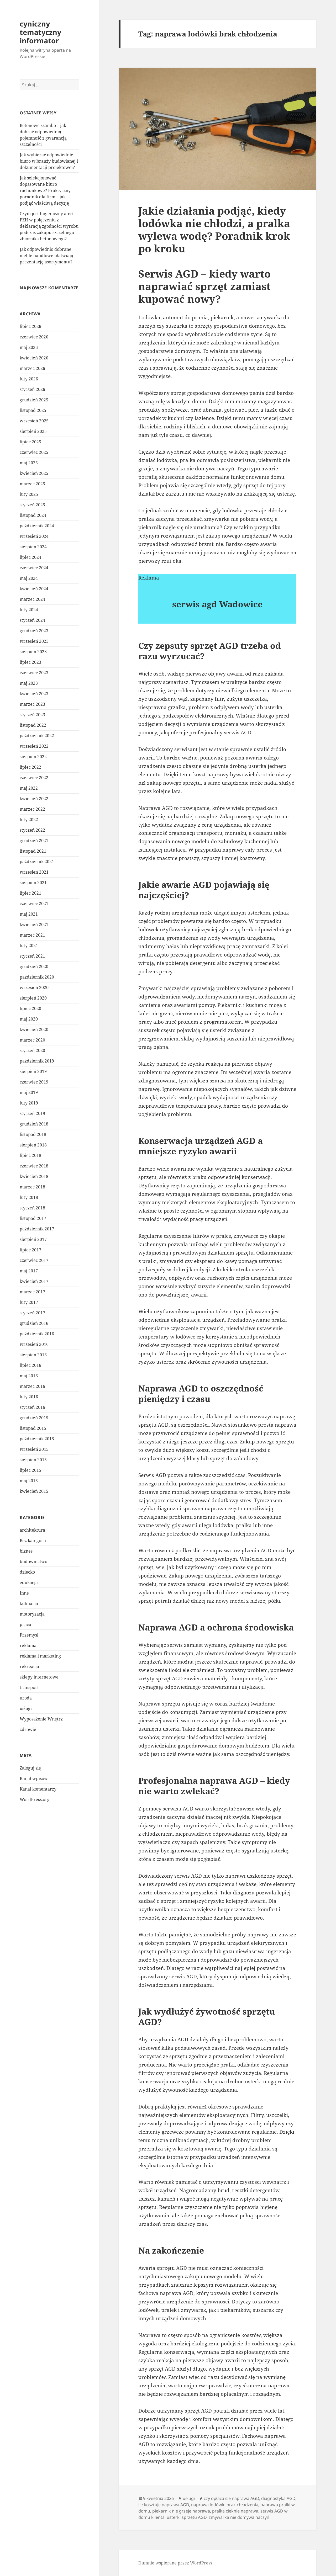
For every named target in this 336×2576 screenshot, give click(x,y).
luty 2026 (29, 379)
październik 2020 (37, 977)
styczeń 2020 (32, 1050)
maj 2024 (29, 578)
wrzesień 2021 (34, 872)
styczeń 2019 (32, 1113)
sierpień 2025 (33, 431)
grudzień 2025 (34, 400)
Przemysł (29, 1635)
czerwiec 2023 (34, 673)
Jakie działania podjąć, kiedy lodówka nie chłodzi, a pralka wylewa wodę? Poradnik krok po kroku (214, 229)
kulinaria (29, 1603)
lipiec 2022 (30, 767)
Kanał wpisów (34, 1778)
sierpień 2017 (33, 1239)
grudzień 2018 (34, 1124)
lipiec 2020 (30, 1008)
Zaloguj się (30, 1768)
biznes (26, 1551)
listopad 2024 (33, 515)
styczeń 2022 (32, 830)
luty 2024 (29, 610)
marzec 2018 (32, 1187)
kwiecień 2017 (34, 1281)
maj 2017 (29, 1271)
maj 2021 (29, 914)
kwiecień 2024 (34, 589)
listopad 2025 (33, 410)
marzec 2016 (32, 1386)
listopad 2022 (33, 725)
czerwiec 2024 (34, 568)
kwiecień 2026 (34, 358)
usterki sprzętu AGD (187, 2517)
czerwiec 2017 (34, 1260)
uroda (26, 1698)
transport (29, 1687)
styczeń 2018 (32, 1208)
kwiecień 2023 (34, 694)
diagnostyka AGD (278, 2498)
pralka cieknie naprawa (235, 2511)
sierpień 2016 (33, 1355)
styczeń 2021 (32, 956)
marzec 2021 (32, 935)
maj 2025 (29, 463)
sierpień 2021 (33, 883)
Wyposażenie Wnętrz (41, 1719)
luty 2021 (29, 946)
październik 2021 (37, 862)
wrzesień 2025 (34, 421)
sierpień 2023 (33, 652)
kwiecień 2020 (34, 1029)
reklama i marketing (40, 1656)
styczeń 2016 (32, 1407)
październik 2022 (37, 736)
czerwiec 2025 (34, 452)
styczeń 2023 (32, 715)
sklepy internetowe (39, 1677)
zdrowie (28, 1729)
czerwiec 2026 (34, 337)
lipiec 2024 (30, 557)
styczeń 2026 (32, 389)
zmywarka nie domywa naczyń (239, 2517)
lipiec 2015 (30, 1470)
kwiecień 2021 (34, 925)
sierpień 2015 (33, 1460)
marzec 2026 (32, 368)
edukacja (29, 1582)
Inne (24, 1593)
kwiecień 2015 (34, 1491)
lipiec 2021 (30, 893)
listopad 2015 (33, 1428)
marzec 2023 (32, 704)
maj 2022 (29, 788)
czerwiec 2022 (34, 778)
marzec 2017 (32, 1292)
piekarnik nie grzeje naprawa (181, 2511)
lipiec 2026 (30, 326)
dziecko (27, 1572)
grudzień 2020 (34, 966)
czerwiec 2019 (34, 1082)
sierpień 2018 (33, 1145)
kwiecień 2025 (34, 473)
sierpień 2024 (33, 547)
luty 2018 (29, 1197)
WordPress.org (35, 1799)
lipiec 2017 (30, 1250)
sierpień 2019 (33, 1071)
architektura (32, 1530)
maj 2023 (29, 683)
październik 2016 (37, 1334)
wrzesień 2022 (34, 746)
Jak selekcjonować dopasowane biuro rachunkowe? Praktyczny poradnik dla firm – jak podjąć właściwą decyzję (45, 190)
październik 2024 (37, 526)
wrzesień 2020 (34, 987)
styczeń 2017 (32, 1313)
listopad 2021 (33, 851)
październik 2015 (37, 1439)
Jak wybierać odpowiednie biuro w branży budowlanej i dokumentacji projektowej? (49, 161)
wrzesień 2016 (34, 1344)
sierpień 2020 (33, 998)
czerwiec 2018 (34, 1166)
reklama (28, 1645)
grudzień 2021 (34, 841)
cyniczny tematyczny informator (40, 32)
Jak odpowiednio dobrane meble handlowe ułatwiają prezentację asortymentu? (46, 256)
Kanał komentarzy (38, 1789)
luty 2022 (29, 820)
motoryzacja (32, 1614)
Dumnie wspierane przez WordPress (175, 2563)
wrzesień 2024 (34, 536)
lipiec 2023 (30, 662)
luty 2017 (29, 1302)
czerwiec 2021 (34, 904)
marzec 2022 (32, 809)
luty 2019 (29, 1103)
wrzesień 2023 (34, 641)
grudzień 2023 (34, 631)
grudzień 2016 (34, 1323)
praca (25, 1624)
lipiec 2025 (30, 442)
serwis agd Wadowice (217, 604)
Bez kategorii (33, 1541)
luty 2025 (29, 494)
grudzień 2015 (34, 1418)
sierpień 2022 (33, 757)
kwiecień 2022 (34, 799)
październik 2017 (37, 1229)
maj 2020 (29, 1019)
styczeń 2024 (32, 620)
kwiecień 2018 (34, 1176)
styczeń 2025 (32, 505)
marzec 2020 (32, 1040)
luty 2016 (29, 1397)
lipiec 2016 (30, 1365)
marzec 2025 (32, 484)
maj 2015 (29, 1481)
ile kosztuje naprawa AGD (164, 2505)
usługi (26, 1708)
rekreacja (29, 1666)
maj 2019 (29, 1092)
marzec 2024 (32, 599)
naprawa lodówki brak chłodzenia (225, 2505)
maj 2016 (29, 1376)
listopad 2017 (33, 1218)
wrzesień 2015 (34, 1449)
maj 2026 (29, 347)
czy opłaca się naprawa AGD (231, 2498)
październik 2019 (37, 1061)
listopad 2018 (33, 1134)
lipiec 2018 (30, 1155)
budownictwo (33, 1561)
